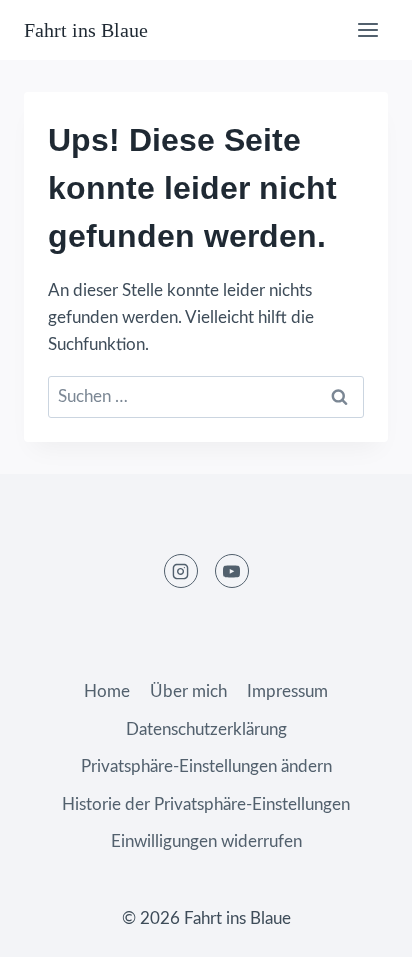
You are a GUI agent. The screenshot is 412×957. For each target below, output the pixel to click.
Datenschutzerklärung (206, 729)
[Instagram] (181, 571)
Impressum (287, 691)
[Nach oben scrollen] (361, 926)
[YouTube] (232, 571)
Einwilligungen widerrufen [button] (206, 841)
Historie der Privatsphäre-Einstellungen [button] (206, 804)
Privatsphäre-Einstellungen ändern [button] (206, 766)
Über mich (188, 691)
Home (107, 691)
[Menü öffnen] (367, 29)
